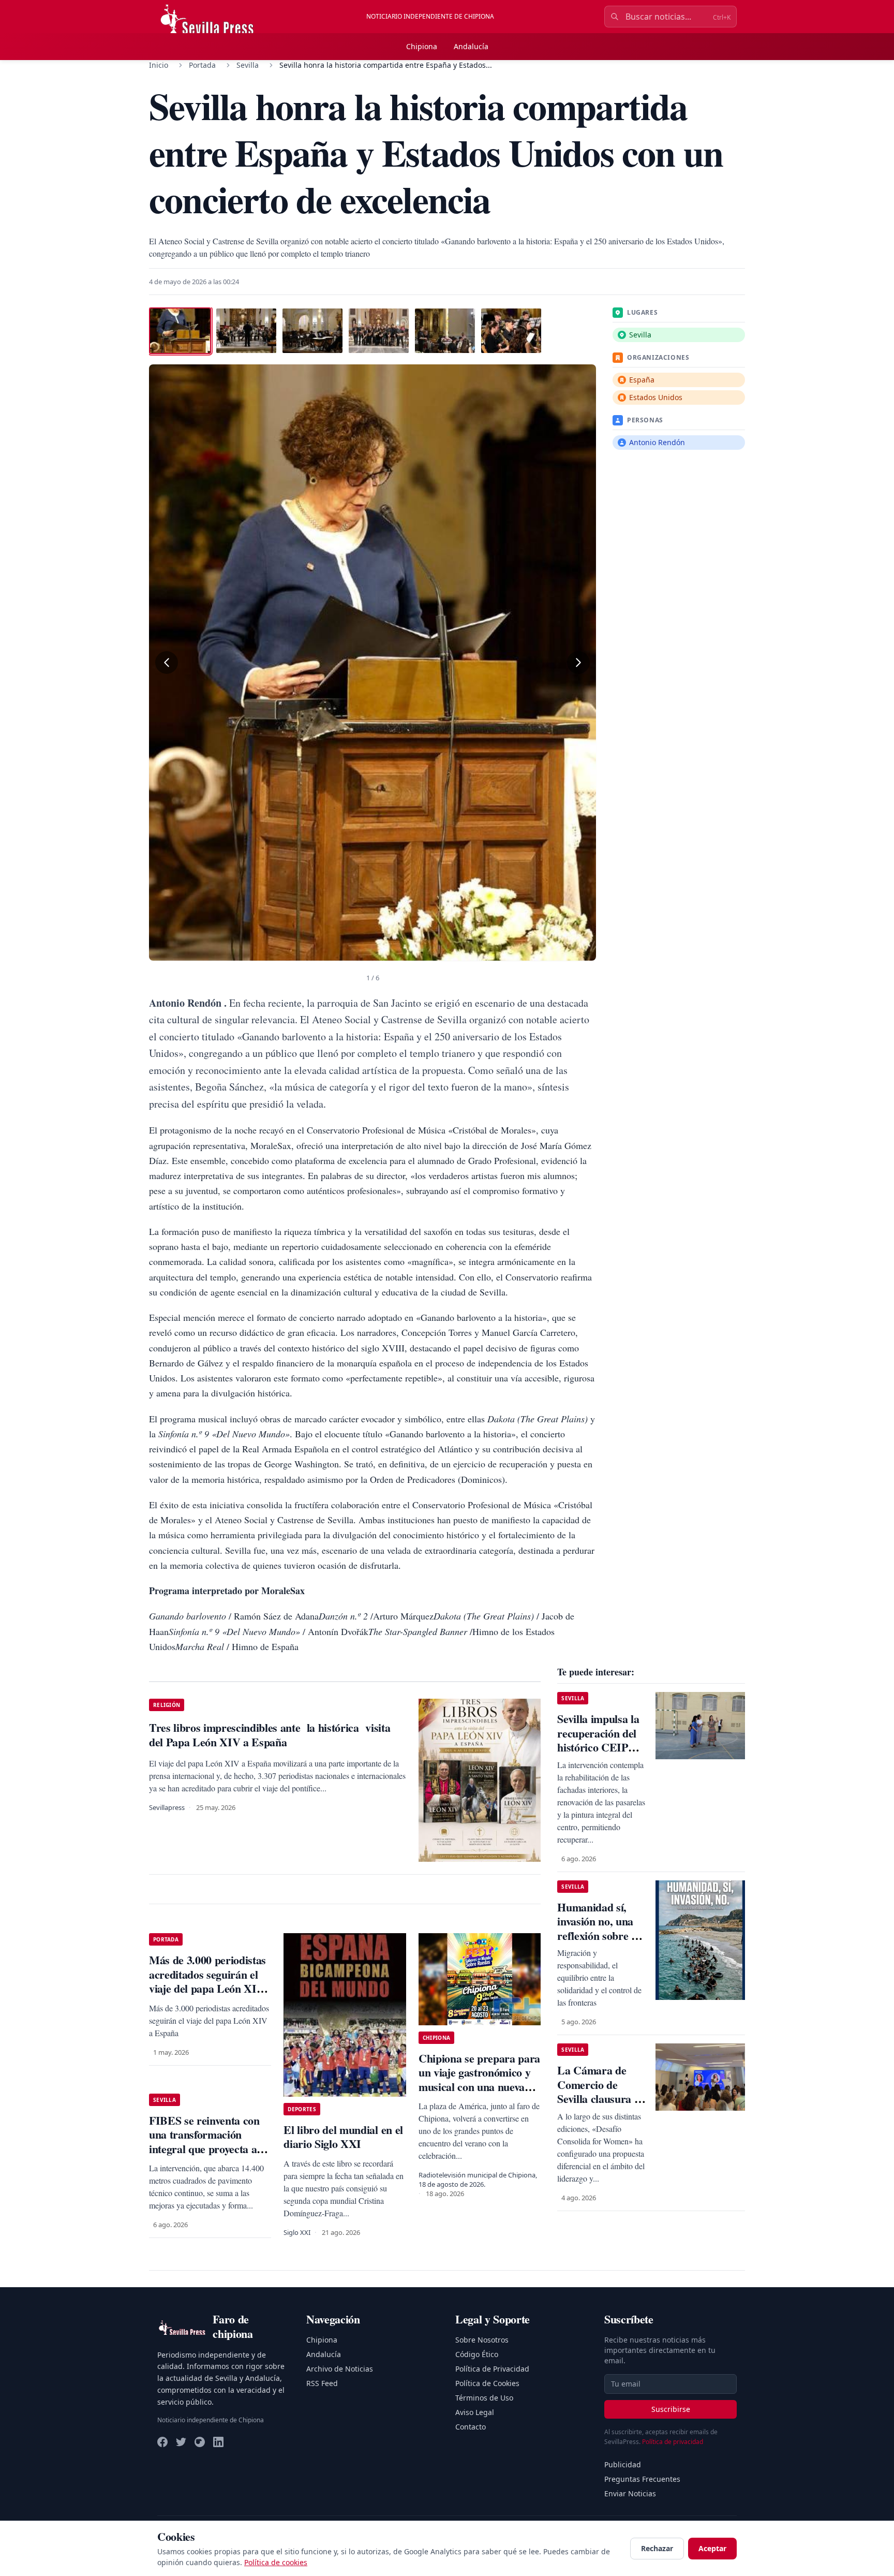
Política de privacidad (673, 2442)
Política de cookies (276, 2562)
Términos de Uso (484, 2398)
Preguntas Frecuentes (642, 2479)
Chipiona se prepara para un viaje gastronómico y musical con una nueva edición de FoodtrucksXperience (479, 2087)
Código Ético (477, 2354)
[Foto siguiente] (578, 663)
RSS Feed (322, 2383)
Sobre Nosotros (482, 2340)
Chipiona (422, 46)
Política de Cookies (487, 2383)
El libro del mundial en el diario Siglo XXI (343, 2137)
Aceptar (712, 2548)
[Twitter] (181, 2442)
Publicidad (623, 2464)
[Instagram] (200, 2442)
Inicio (159, 65)
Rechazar (657, 2548)
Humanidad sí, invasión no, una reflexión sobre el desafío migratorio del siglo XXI (600, 1935)
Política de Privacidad (492, 2369)
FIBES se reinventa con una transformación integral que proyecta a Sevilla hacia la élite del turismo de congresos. (204, 2149)
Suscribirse (671, 2409)
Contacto (471, 2427)
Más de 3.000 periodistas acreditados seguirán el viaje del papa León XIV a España (207, 1981)
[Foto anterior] (167, 663)
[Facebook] (162, 2442)
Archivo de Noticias (340, 2369)
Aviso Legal (475, 2412)
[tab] (180, 331)
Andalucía (471, 46)
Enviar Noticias (630, 2493)
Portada (202, 65)
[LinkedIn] (218, 2442)
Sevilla (248, 65)
